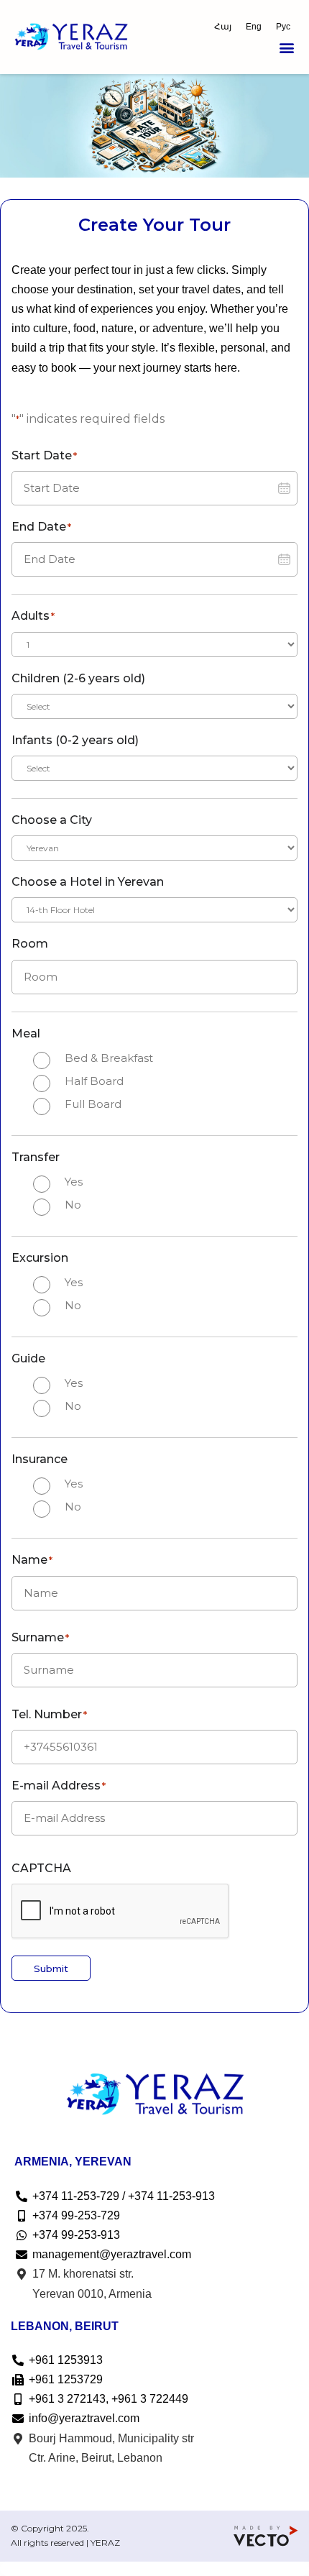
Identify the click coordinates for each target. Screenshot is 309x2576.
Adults (33, 616)
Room (30, 944)
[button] (286, 48)
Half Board (94, 1081)
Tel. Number (49, 1714)
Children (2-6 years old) (78, 678)
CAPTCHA (41, 1868)
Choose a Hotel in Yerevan (88, 882)
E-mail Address (59, 1786)
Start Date (44, 455)
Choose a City (52, 820)
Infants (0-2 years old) (75, 740)
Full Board (93, 1104)
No (73, 1205)
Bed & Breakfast (109, 1058)
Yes (74, 1182)
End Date (41, 527)
